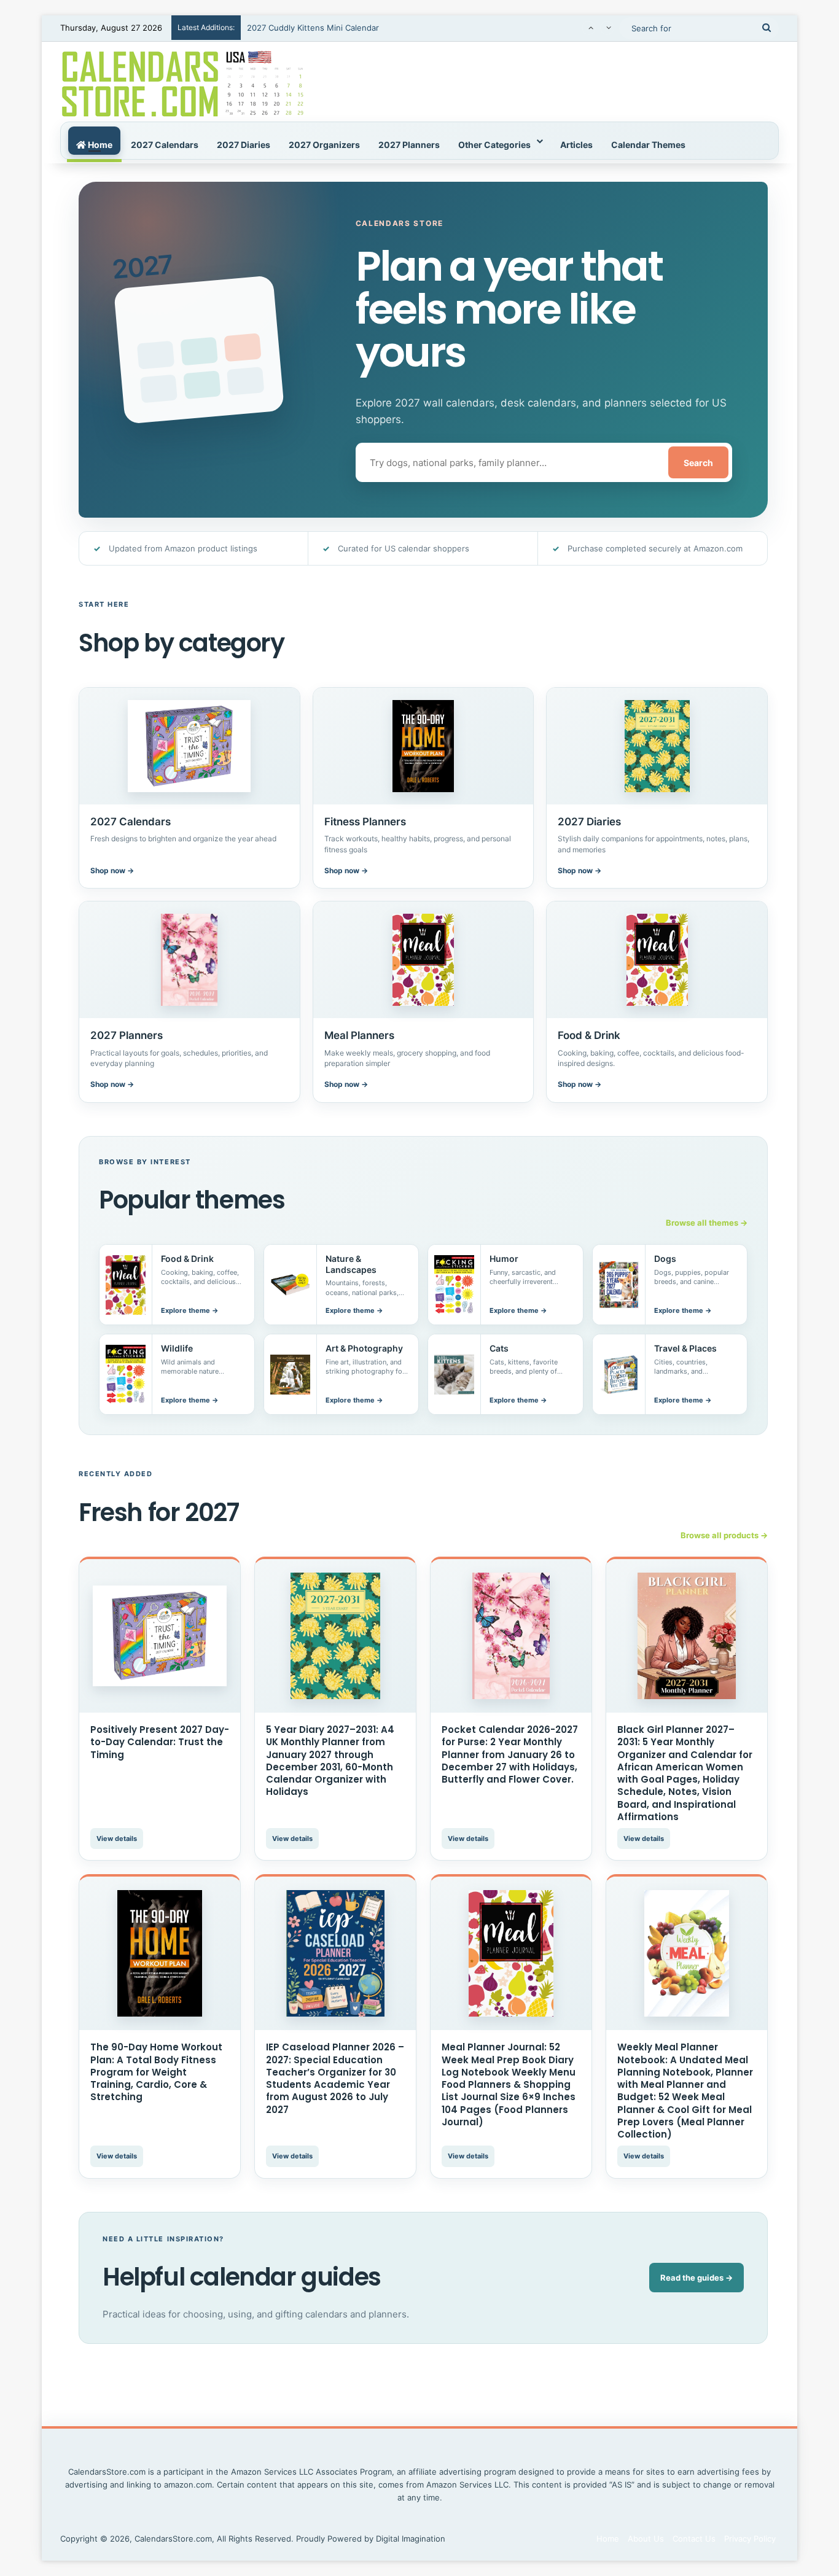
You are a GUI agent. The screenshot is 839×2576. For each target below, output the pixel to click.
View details (117, 1839)
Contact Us (694, 2539)
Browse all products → (724, 1535)
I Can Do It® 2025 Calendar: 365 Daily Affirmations (343, 28)
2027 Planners (409, 145)
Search (698, 463)
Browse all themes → (707, 1223)
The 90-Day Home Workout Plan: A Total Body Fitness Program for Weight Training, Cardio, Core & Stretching (156, 2072)
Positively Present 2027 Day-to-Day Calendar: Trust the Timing (160, 1742)
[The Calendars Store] (183, 82)
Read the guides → (697, 2278)
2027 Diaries (244, 145)
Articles (576, 145)
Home (99, 145)
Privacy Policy (750, 2539)
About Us (646, 2539)
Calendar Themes (648, 145)
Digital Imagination (411, 2539)
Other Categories (494, 145)
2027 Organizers (324, 145)
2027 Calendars (165, 145)
